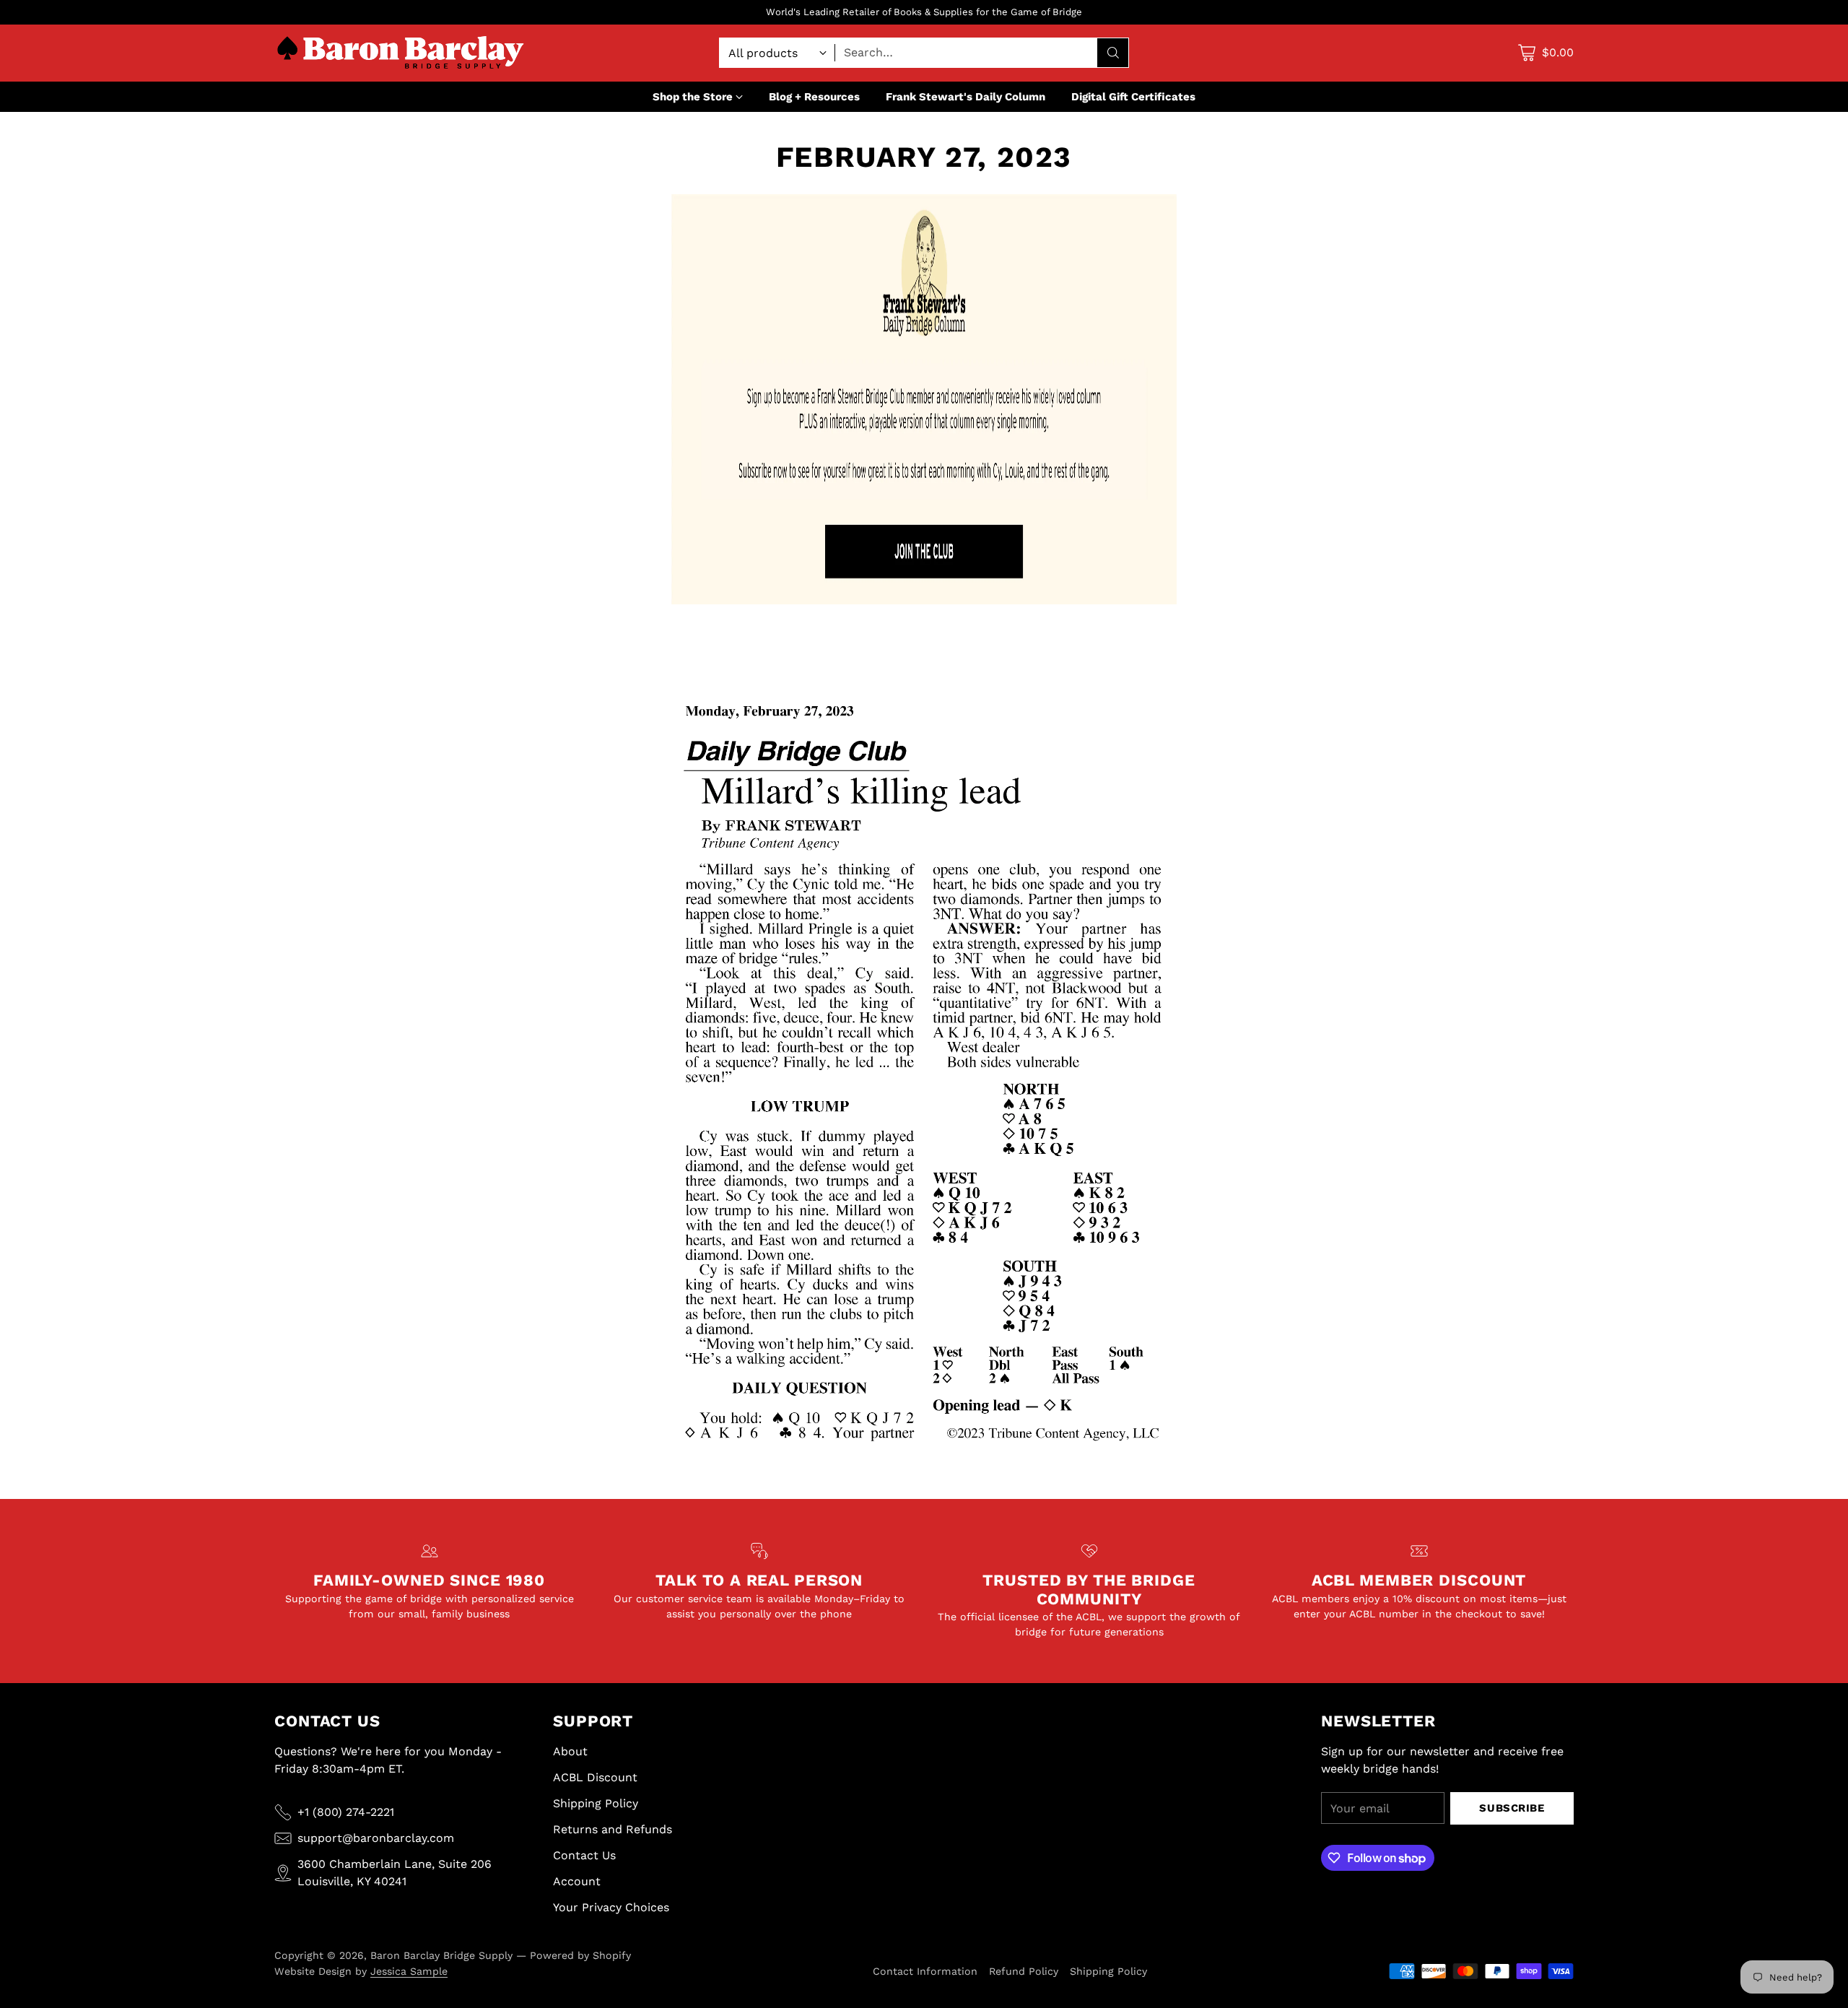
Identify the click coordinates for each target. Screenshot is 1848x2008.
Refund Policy (1024, 1971)
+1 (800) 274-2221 (346, 1812)
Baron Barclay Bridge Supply (441, 1955)
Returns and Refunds (613, 1829)
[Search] (1113, 53)
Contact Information (925, 1971)
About (570, 1751)
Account (577, 1881)
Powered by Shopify (580, 1955)
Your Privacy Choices (611, 1907)
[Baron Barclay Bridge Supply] (401, 53)
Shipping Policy (596, 1803)
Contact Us (584, 1855)
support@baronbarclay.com (376, 1838)
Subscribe (1512, 1808)
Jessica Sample (409, 1971)
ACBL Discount (595, 1777)
